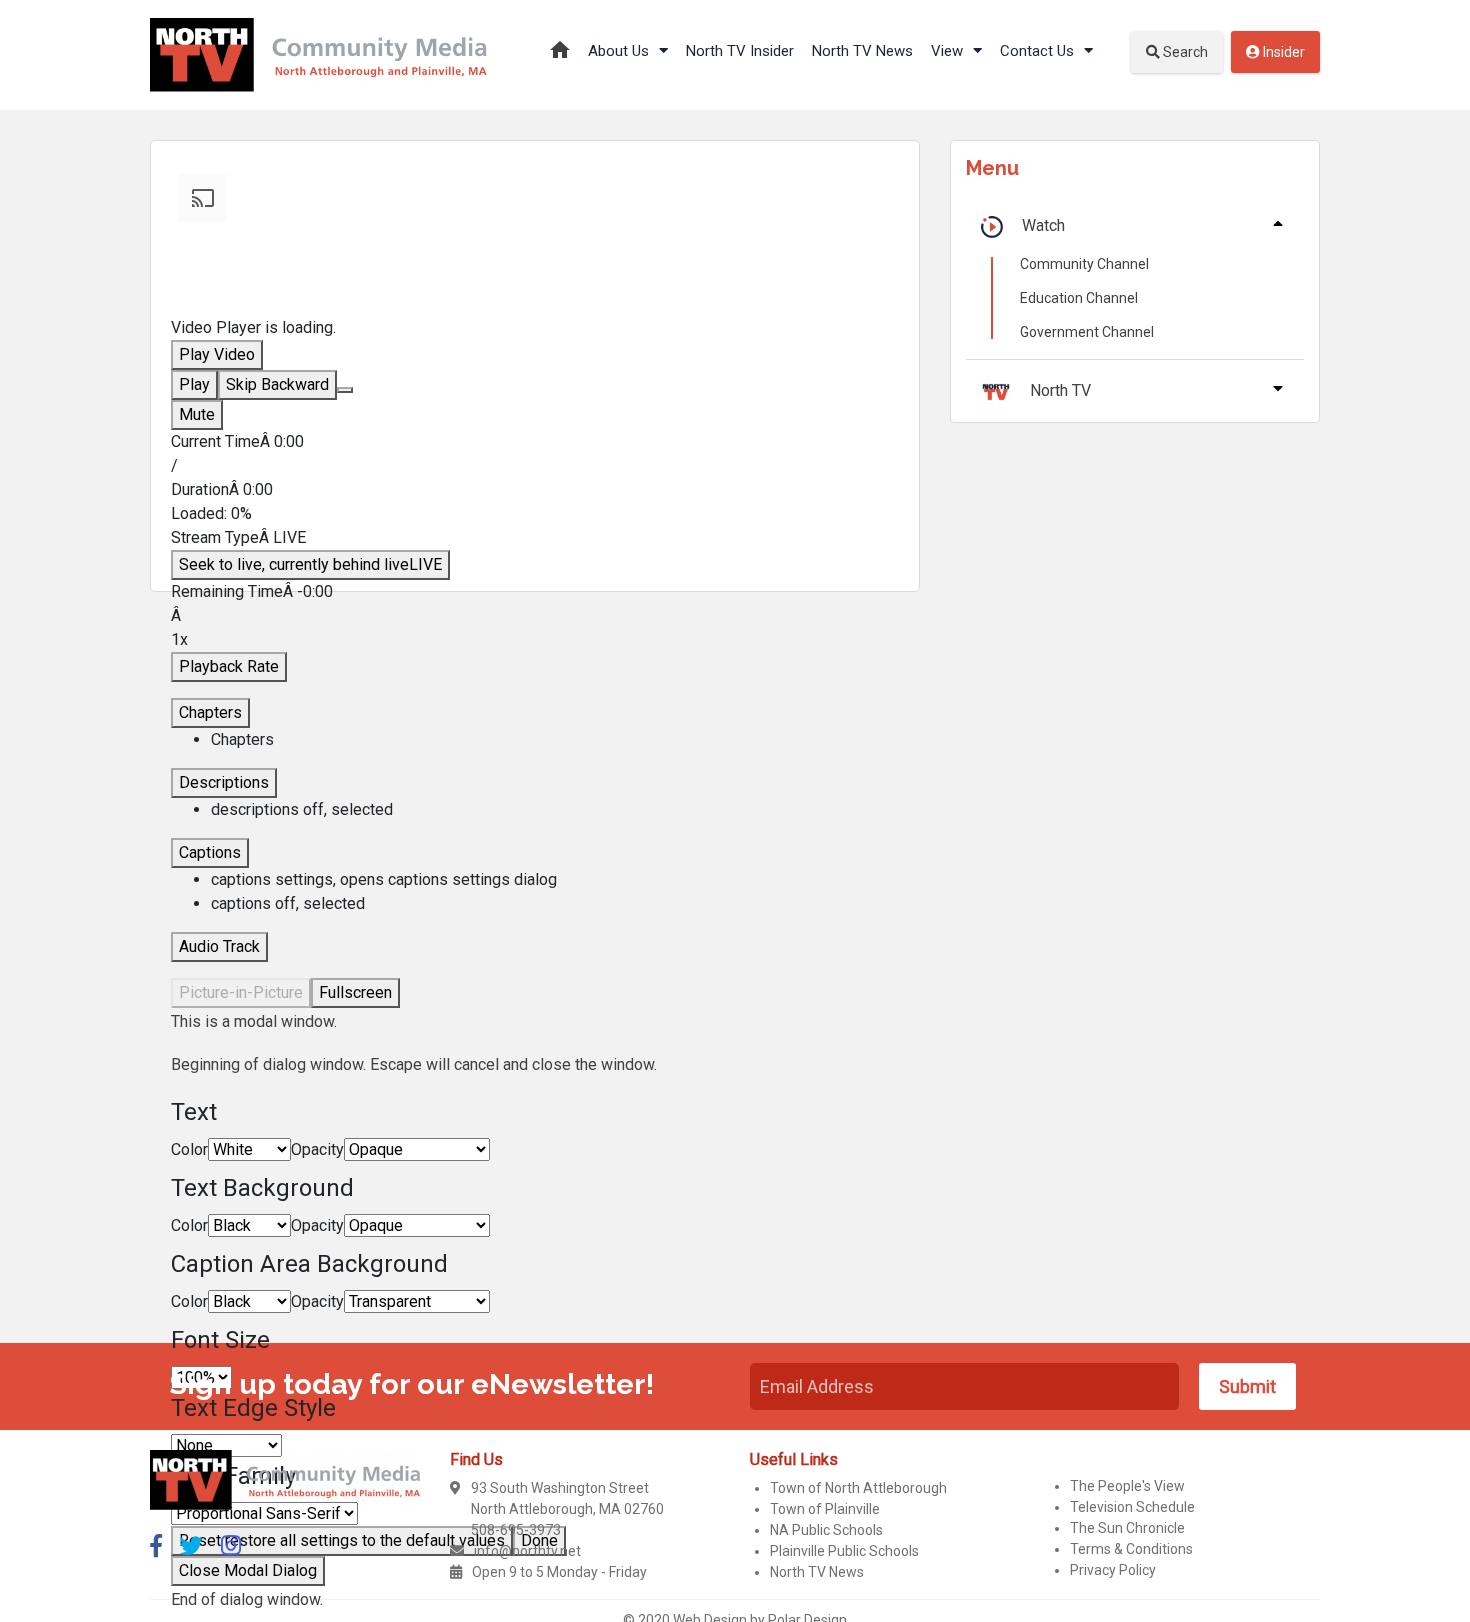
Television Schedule (1132, 1507)
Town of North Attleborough (858, 1488)
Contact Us (1039, 51)
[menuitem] (555, 880)
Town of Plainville (825, 1509)
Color (189, 1149)
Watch (1043, 225)
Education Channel (1079, 298)
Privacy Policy (1113, 1570)
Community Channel (1084, 264)
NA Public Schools (826, 1530)
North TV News (862, 51)
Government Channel (1087, 332)
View (949, 51)
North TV (1060, 390)
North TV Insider (740, 51)
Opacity (317, 1149)
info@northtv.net (527, 1551)
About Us (620, 51)
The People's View (1127, 1486)
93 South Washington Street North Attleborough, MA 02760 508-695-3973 (567, 1509)
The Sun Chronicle (1127, 1528)
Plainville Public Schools (844, 1551)
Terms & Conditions (1131, 1549)
